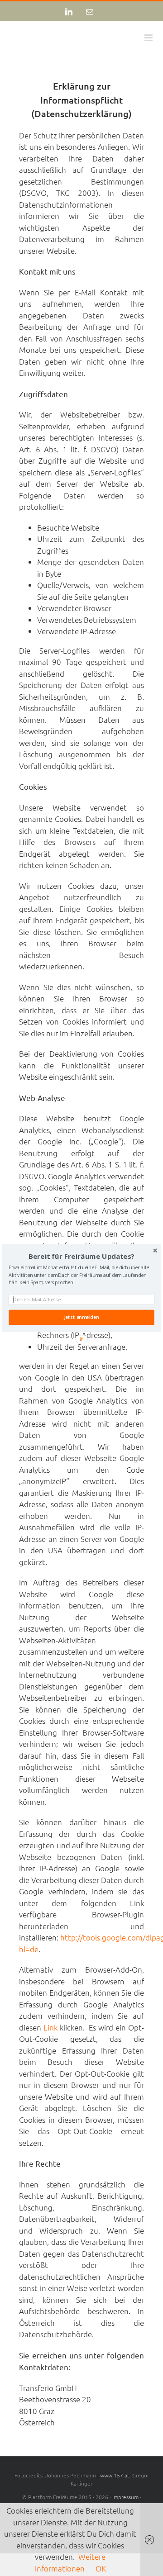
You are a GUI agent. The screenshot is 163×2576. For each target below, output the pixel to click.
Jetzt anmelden (81, 1317)
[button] (81, 1256)
